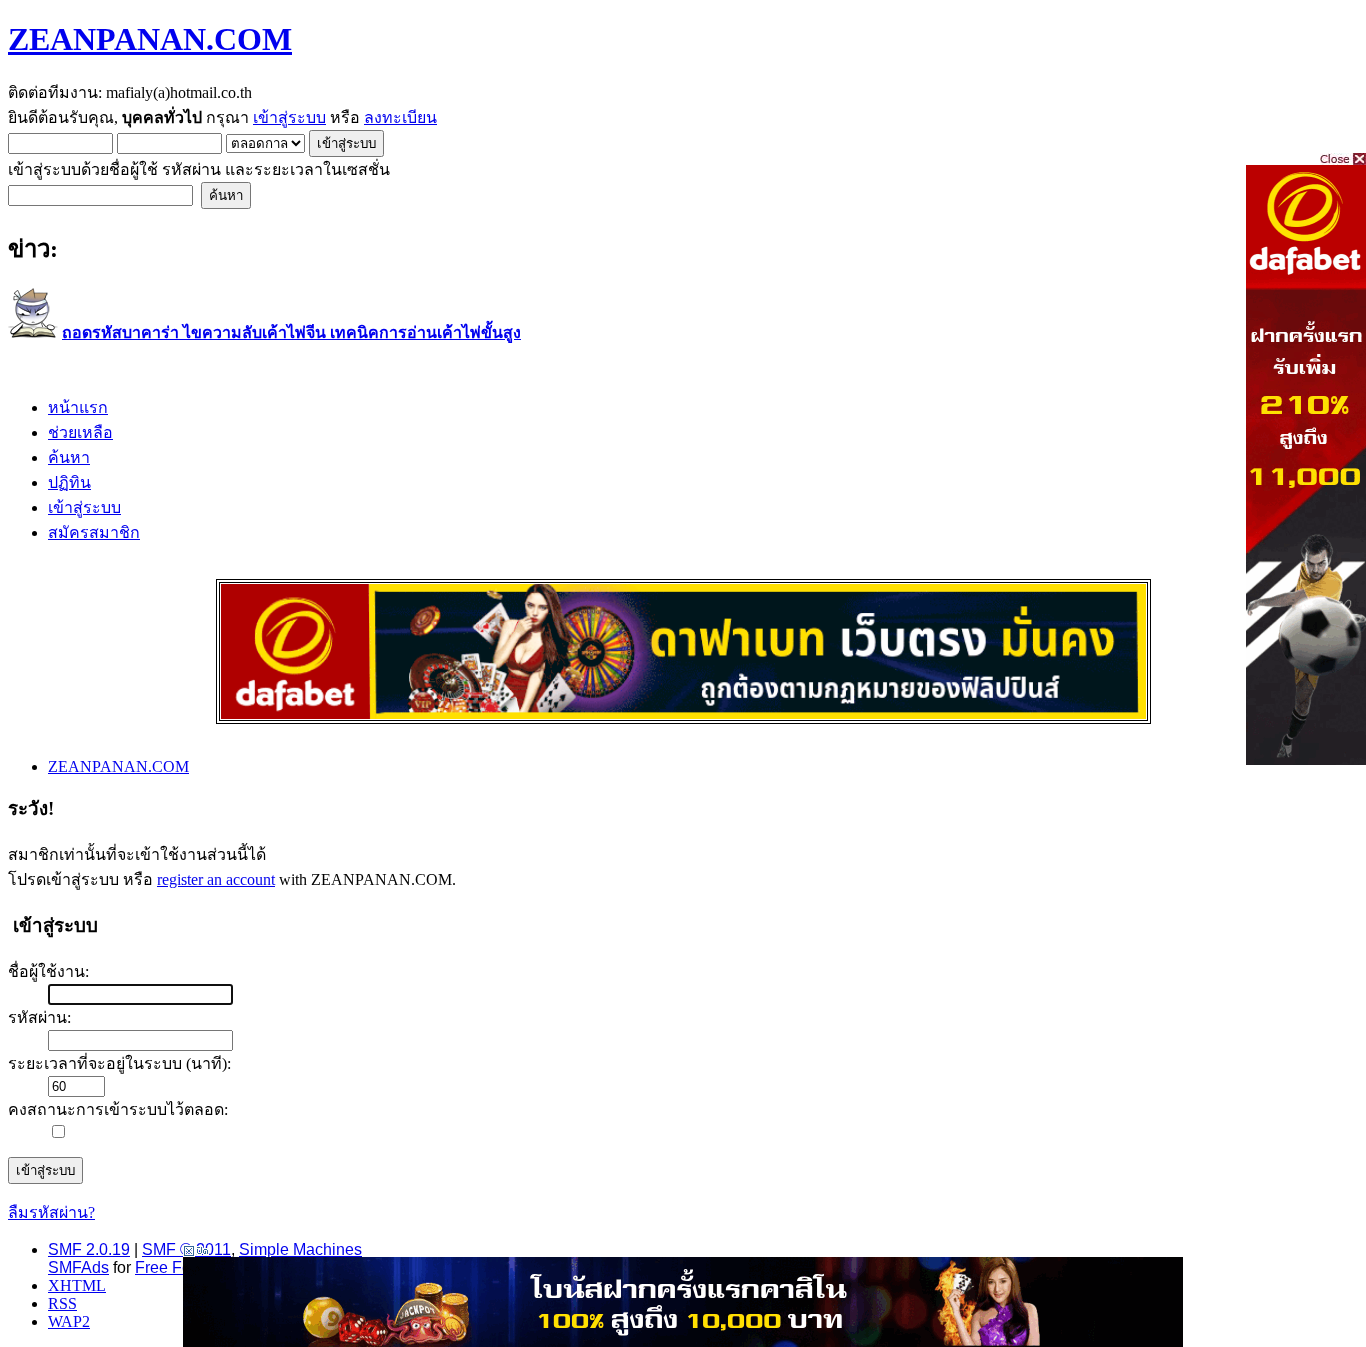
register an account (216, 879)
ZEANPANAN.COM (150, 39)
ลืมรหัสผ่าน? (51, 1212)
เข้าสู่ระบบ (289, 117)
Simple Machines (300, 1249)
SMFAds (78, 1267)
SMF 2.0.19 (89, 1249)
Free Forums (180, 1267)
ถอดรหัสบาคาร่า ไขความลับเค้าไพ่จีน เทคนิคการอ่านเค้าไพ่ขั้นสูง (291, 332)
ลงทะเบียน (400, 117)
